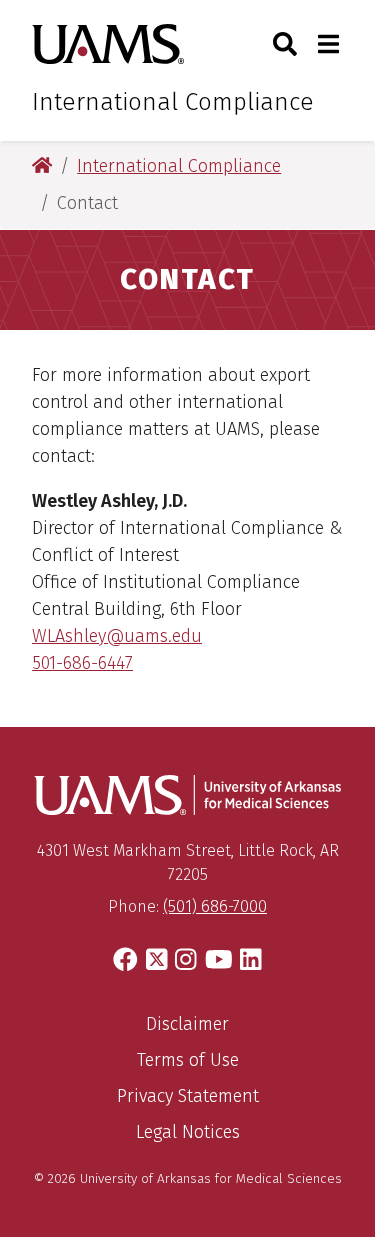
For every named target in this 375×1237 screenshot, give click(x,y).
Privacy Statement (188, 1096)
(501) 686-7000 (215, 906)
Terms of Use (188, 1060)
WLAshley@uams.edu (117, 636)
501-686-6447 (82, 663)
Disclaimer (187, 1024)
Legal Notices (188, 1132)
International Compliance (173, 102)
